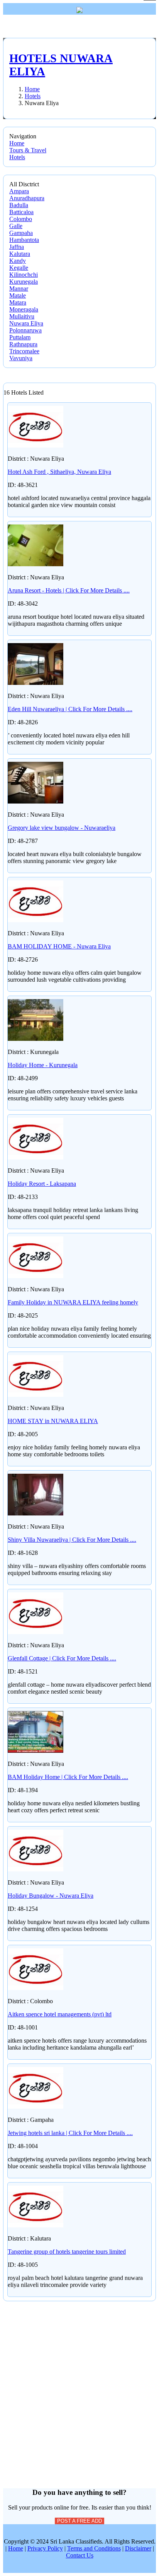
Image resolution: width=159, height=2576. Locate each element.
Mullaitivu (22, 316)
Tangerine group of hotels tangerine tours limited (67, 2252)
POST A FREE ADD (79, 2521)
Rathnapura (23, 344)
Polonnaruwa (25, 330)
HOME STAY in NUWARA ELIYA (53, 1421)
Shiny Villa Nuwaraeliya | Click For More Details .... (72, 1540)
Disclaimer (138, 2548)
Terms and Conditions (94, 2548)
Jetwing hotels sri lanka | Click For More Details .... (70, 2133)
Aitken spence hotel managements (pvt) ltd (60, 2014)
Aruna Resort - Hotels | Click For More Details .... (69, 590)
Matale (18, 295)
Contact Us (80, 2555)
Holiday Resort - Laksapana (42, 1184)
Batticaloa (21, 212)
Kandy (18, 261)
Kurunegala (24, 282)
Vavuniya (21, 358)
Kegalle (19, 268)
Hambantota (24, 240)
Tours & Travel (28, 150)
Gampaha (21, 233)
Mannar (19, 289)
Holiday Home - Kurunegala (43, 1065)
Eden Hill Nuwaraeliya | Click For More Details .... (70, 709)
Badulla (19, 205)
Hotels (17, 157)
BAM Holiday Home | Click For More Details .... (68, 1777)
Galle (16, 226)
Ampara (19, 191)
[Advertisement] (79, 2381)
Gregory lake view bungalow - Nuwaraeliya (62, 828)
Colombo (21, 219)
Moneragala (24, 309)
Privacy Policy (45, 2548)
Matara (18, 302)
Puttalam (20, 337)
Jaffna (17, 247)
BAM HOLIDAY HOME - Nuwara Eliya (59, 946)
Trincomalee (24, 351)
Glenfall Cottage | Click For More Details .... (62, 1658)
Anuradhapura (27, 198)
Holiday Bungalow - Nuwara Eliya (51, 1896)
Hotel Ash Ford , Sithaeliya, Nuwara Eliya (59, 472)
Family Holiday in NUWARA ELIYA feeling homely (73, 1302)
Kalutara (20, 254)
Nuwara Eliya (26, 323)
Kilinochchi (24, 275)
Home (17, 143)
